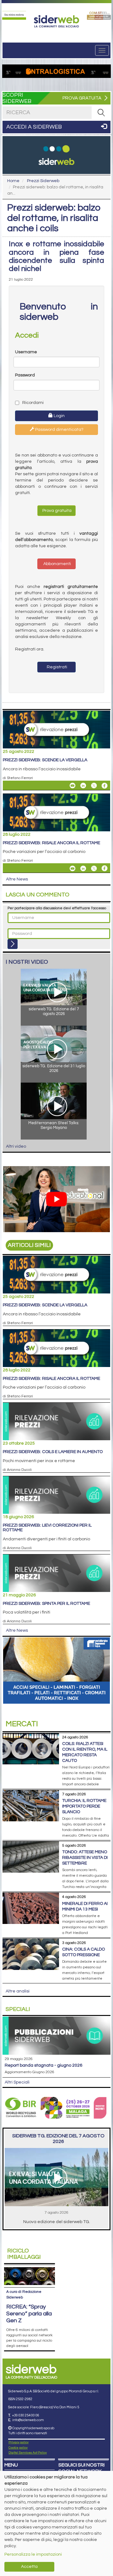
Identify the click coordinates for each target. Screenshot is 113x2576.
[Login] (13, 944)
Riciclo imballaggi (24, 2254)
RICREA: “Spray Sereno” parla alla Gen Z (29, 2314)
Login (59, 416)
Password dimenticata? (59, 430)
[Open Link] (14, 15)
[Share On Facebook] (105, 786)
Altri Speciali (17, 2082)
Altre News (17, 879)
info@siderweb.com (28, 2420)
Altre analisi (18, 1991)
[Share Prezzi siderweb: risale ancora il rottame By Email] (73, 868)
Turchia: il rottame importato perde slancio (84, 1806)
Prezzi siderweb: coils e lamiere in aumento (53, 1452)
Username (26, 352)
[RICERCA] (101, 113)
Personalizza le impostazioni (33, 2554)
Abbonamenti (57, 564)
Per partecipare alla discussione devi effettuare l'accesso (57, 908)
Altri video (16, 1146)
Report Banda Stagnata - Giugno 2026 (43, 2065)
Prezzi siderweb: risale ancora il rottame (51, 843)
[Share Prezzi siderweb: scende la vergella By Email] (73, 786)
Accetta (29, 2567)
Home (13, 181)
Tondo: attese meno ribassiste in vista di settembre (85, 1858)
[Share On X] (94, 786)
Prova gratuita (56, 511)
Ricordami (32, 403)
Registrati (56, 667)
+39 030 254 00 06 (26, 2415)
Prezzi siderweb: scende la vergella (45, 760)
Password (25, 375)
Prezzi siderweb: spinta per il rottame (46, 1604)
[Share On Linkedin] (83, 786)
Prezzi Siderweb (43, 181)
